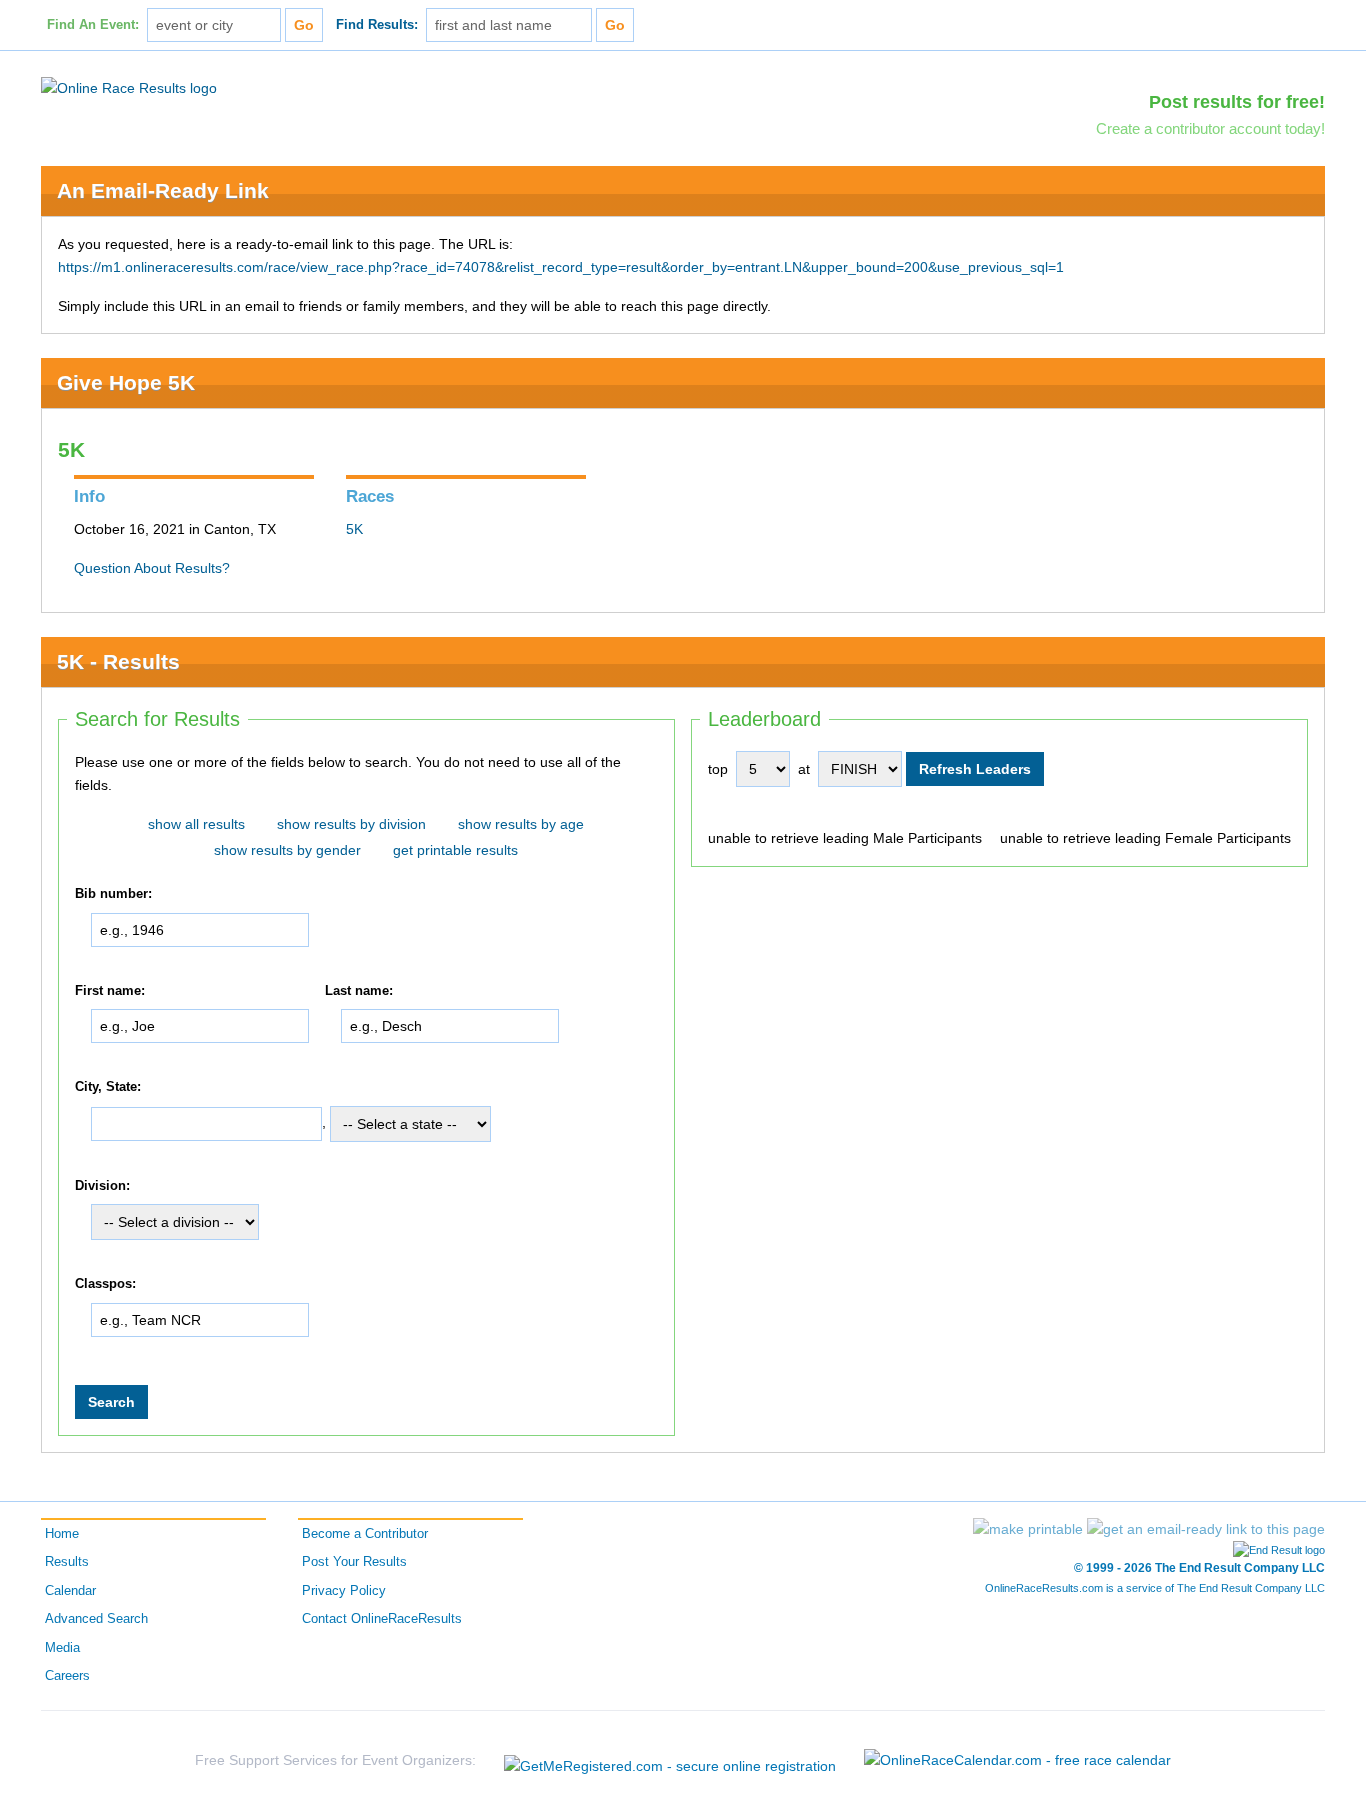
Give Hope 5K (126, 382)
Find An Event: (93, 25)
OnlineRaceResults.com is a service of (1155, 1588)
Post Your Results (354, 1562)
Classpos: (105, 1285)
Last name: (359, 991)
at (804, 769)
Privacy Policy (344, 1591)
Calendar (70, 1591)
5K (354, 529)
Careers (67, 1676)
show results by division (351, 824)
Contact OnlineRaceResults (382, 1619)
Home (62, 1534)
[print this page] (1028, 1529)
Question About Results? (152, 568)
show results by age (521, 824)
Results (67, 1562)
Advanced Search (96, 1619)
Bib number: (113, 894)
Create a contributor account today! (1210, 128)
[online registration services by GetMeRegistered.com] (670, 1760)
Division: (102, 1186)
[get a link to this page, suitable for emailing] (1206, 1529)
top (718, 769)
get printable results (455, 850)
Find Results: (377, 25)
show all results (196, 824)
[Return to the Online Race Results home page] (129, 87)
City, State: (108, 1087)
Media (62, 1648)
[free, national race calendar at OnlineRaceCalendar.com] (1017, 1760)
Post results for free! (1237, 102)
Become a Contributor (365, 1534)
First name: (110, 991)
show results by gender (287, 850)
